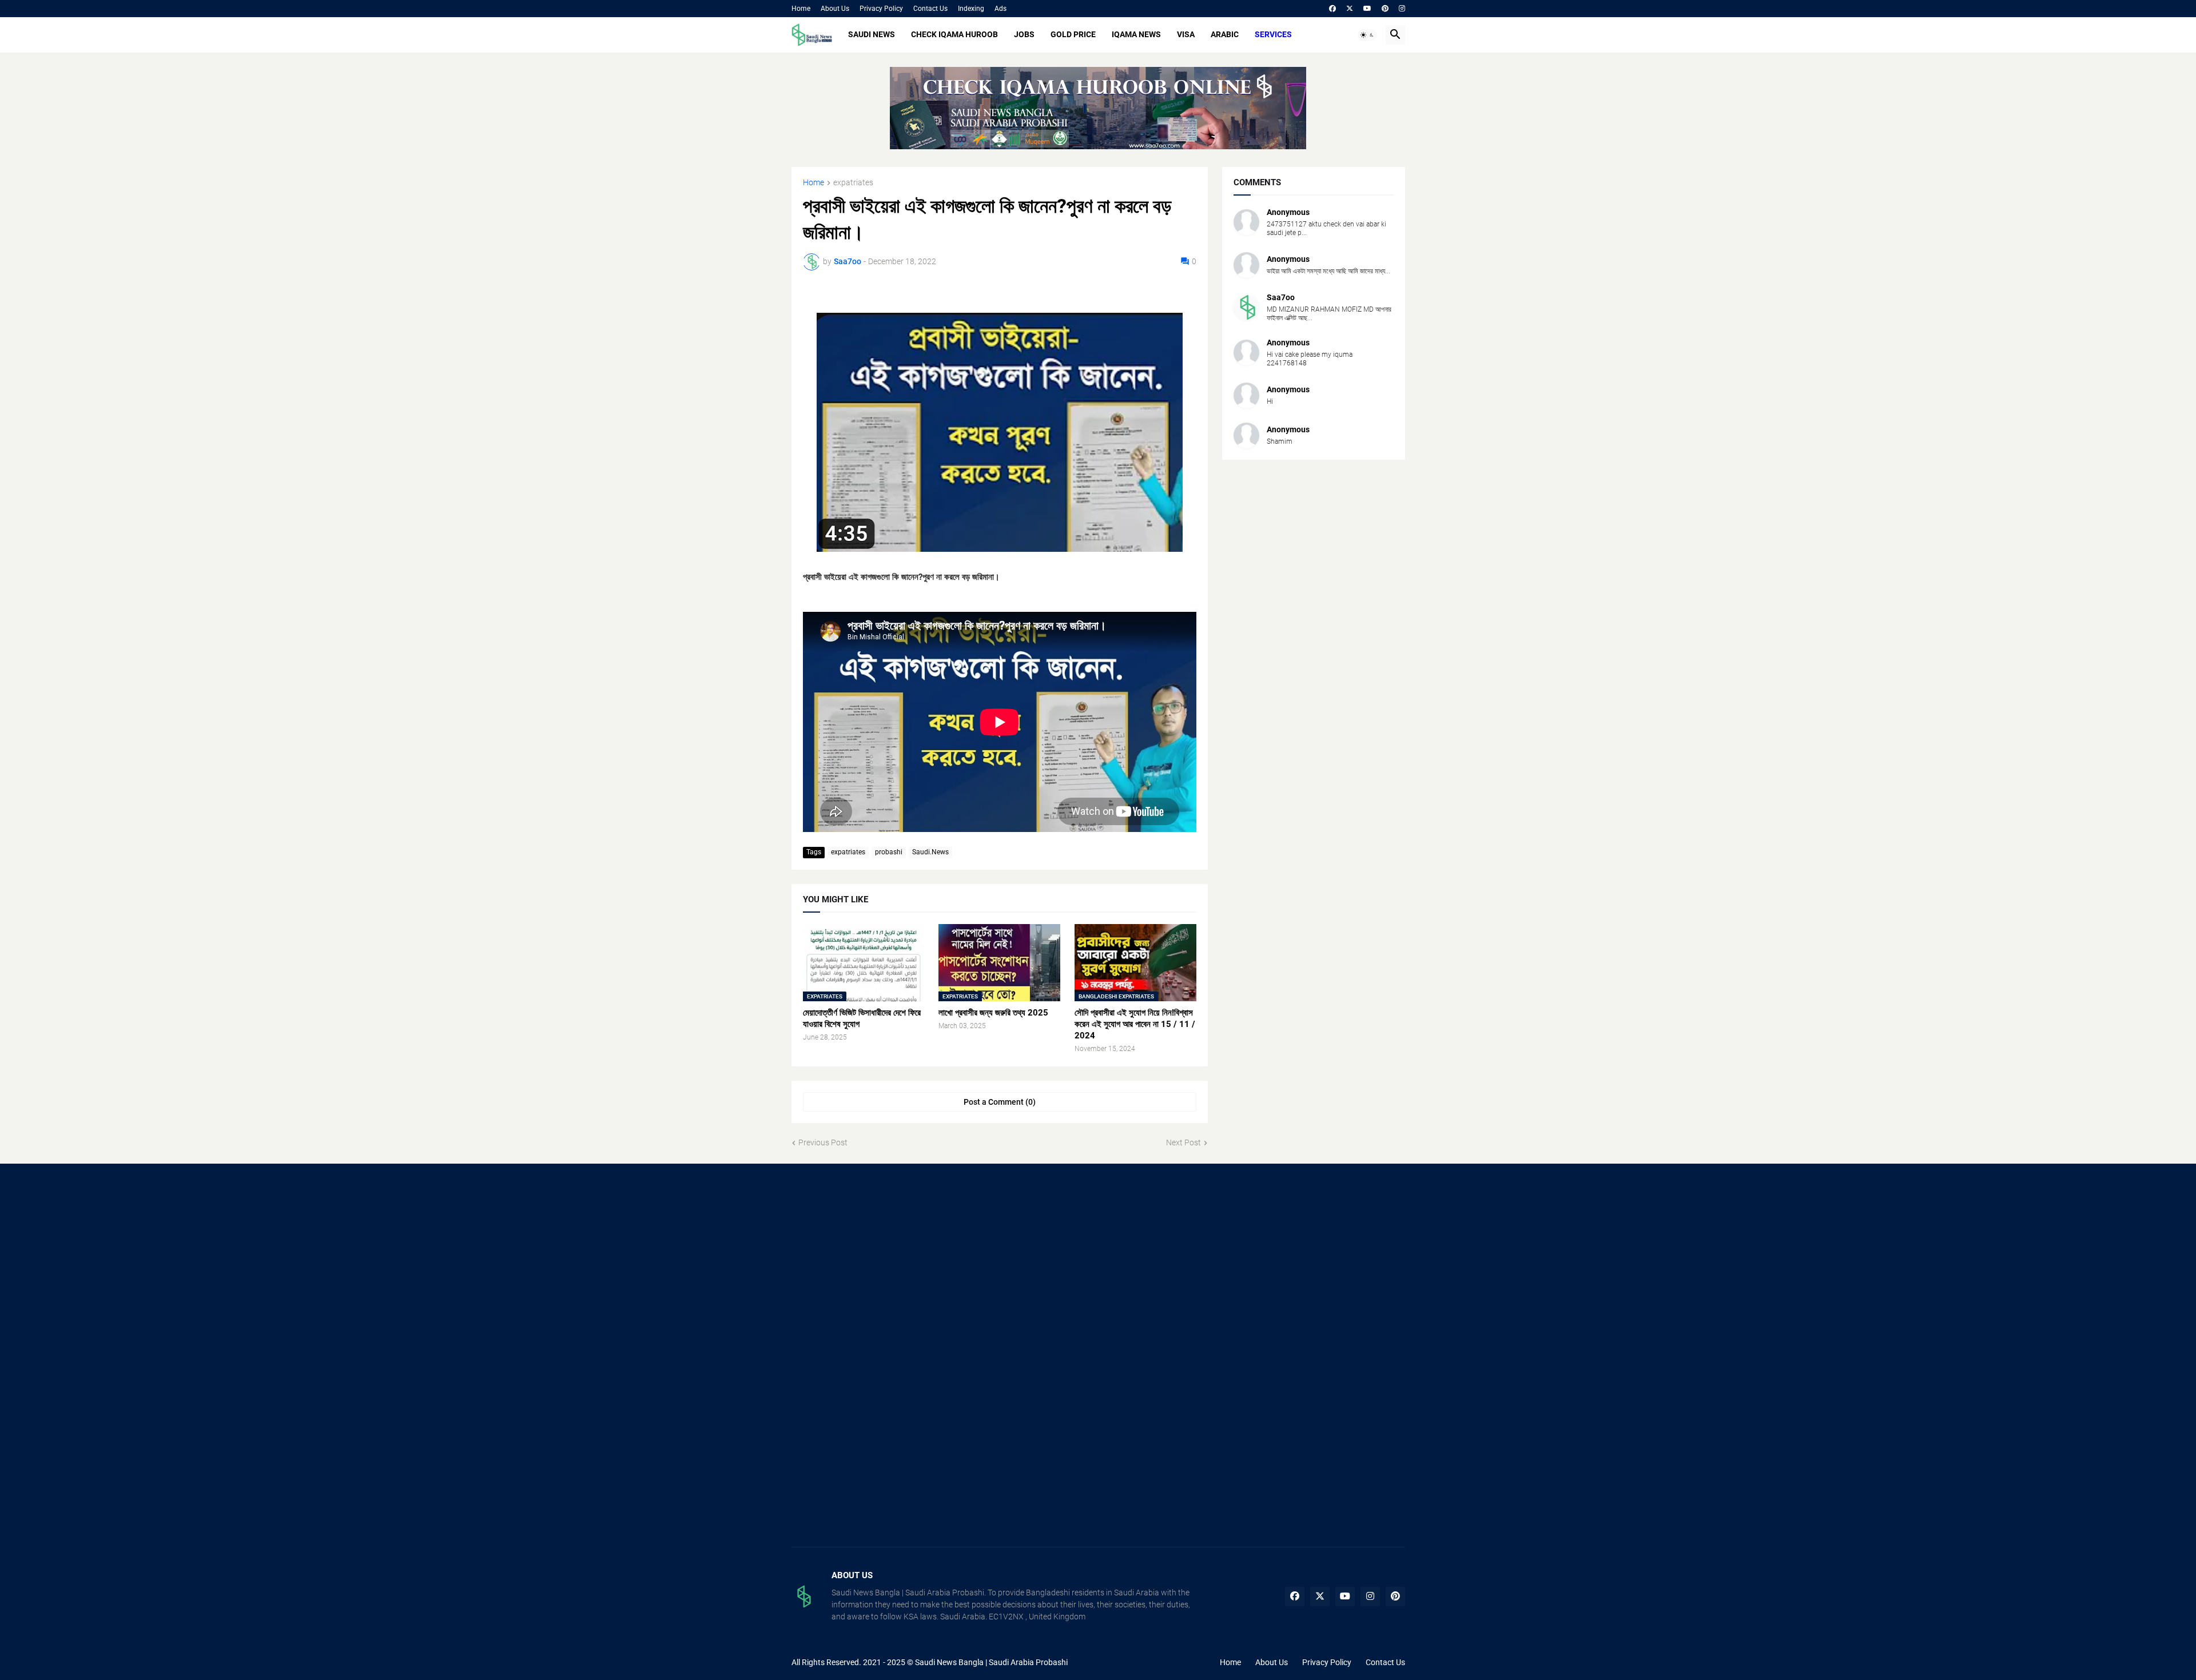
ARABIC (1225, 34)
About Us (835, 9)
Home (801, 9)
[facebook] (1332, 9)
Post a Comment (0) (1000, 1102)
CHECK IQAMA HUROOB (954, 34)
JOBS (1024, 34)
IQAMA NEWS (1136, 34)
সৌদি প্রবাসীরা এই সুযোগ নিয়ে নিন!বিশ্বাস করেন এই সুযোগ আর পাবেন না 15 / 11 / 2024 (1135, 1024)
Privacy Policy (881, 9)
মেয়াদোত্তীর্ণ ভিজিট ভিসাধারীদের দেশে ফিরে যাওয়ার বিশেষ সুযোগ (862, 1018)
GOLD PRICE (1073, 34)
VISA (1186, 34)
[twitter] (1350, 9)
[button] (1367, 35)
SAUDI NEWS (872, 34)
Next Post (1183, 1142)
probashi (889, 852)
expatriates (853, 183)
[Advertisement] (888, 1267)
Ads (1000, 9)
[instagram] (1402, 9)
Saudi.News (930, 852)
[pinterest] (1385, 9)
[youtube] (1367, 9)
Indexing (971, 9)
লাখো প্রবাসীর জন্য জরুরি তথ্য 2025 (993, 1013)
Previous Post (823, 1142)
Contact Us (930, 9)
